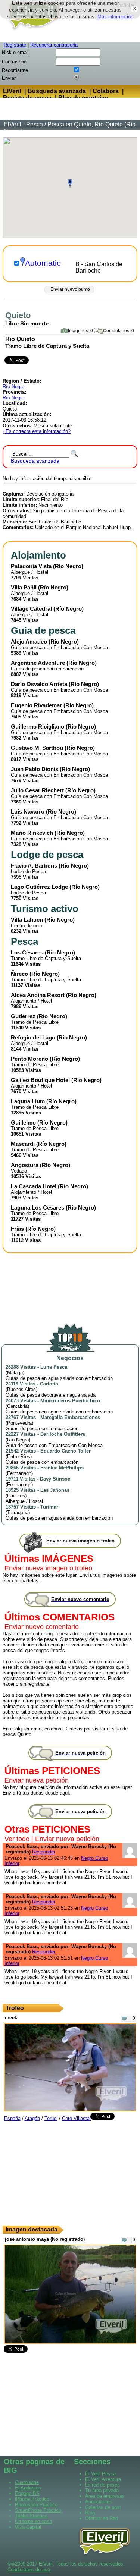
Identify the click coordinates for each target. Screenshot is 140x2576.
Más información (115, 17)
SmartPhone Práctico (38, 2510)
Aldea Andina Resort (38, 995)
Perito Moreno (29, 1059)
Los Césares (27, 952)
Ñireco (19, 974)
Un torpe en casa (33, 2521)
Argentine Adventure (38, 663)
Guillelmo (23, 1122)
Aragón (32, 2118)
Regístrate (15, 45)
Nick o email (15, 52)
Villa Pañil (24, 587)
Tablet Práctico (31, 2516)
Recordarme (15, 70)
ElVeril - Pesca (23, 124)
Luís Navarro (28, 812)
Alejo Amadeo (29, 641)
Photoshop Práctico (36, 2505)
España (12, 2118)
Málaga (15, 1373)
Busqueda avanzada (57, 91)
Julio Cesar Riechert (37, 790)
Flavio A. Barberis (34, 866)
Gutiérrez (23, 1016)
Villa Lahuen (27, 920)
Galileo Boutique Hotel (40, 1080)
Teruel (51, 2118)
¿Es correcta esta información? (37, 431)
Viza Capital (28, 2527)
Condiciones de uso (29, 2569)
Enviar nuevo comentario (42, 1627)
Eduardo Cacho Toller (66, 1451)
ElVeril (12, 91)
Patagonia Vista (31, 566)
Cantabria (17, 1406)
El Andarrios (28, 2488)
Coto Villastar (77, 2118)
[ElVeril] (32, 31)
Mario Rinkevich (32, 833)
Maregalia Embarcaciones (70, 1417)
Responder (44, 1852)
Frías (17, 1229)
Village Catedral (31, 609)
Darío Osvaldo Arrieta (39, 684)
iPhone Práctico (32, 2499)
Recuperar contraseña (54, 45)
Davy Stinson (55, 1479)
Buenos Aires (21, 1389)
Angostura (25, 1165)
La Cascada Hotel (34, 1186)
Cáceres (16, 1496)
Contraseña (14, 62)
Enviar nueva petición (37, 1780)
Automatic (43, 263)
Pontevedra (19, 1423)
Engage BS (27, 2493)
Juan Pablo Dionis (35, 769)
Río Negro (13, 386)
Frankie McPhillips (62, 1468)
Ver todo (17, 1839)
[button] (70, 183)
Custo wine (27, 2482)
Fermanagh (19, 1473)
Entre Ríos (19, 1457)
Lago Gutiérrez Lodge (39, 887)
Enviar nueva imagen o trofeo (48, 1568)
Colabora (106, 91)
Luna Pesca (54, 1367)
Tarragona (18, 1512)
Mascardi (23, 1144)
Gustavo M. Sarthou (37, 748)
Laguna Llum (28, 1101)
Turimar (49, 1507)
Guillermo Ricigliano (38, 726)
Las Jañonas (55, 1490)
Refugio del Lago (33, 1037)
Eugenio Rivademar (36, 705)
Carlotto (49, 1384)
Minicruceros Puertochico (70, 1401)
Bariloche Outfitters (63, 1434)
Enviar (9, 78)
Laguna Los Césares (38, 1207)
